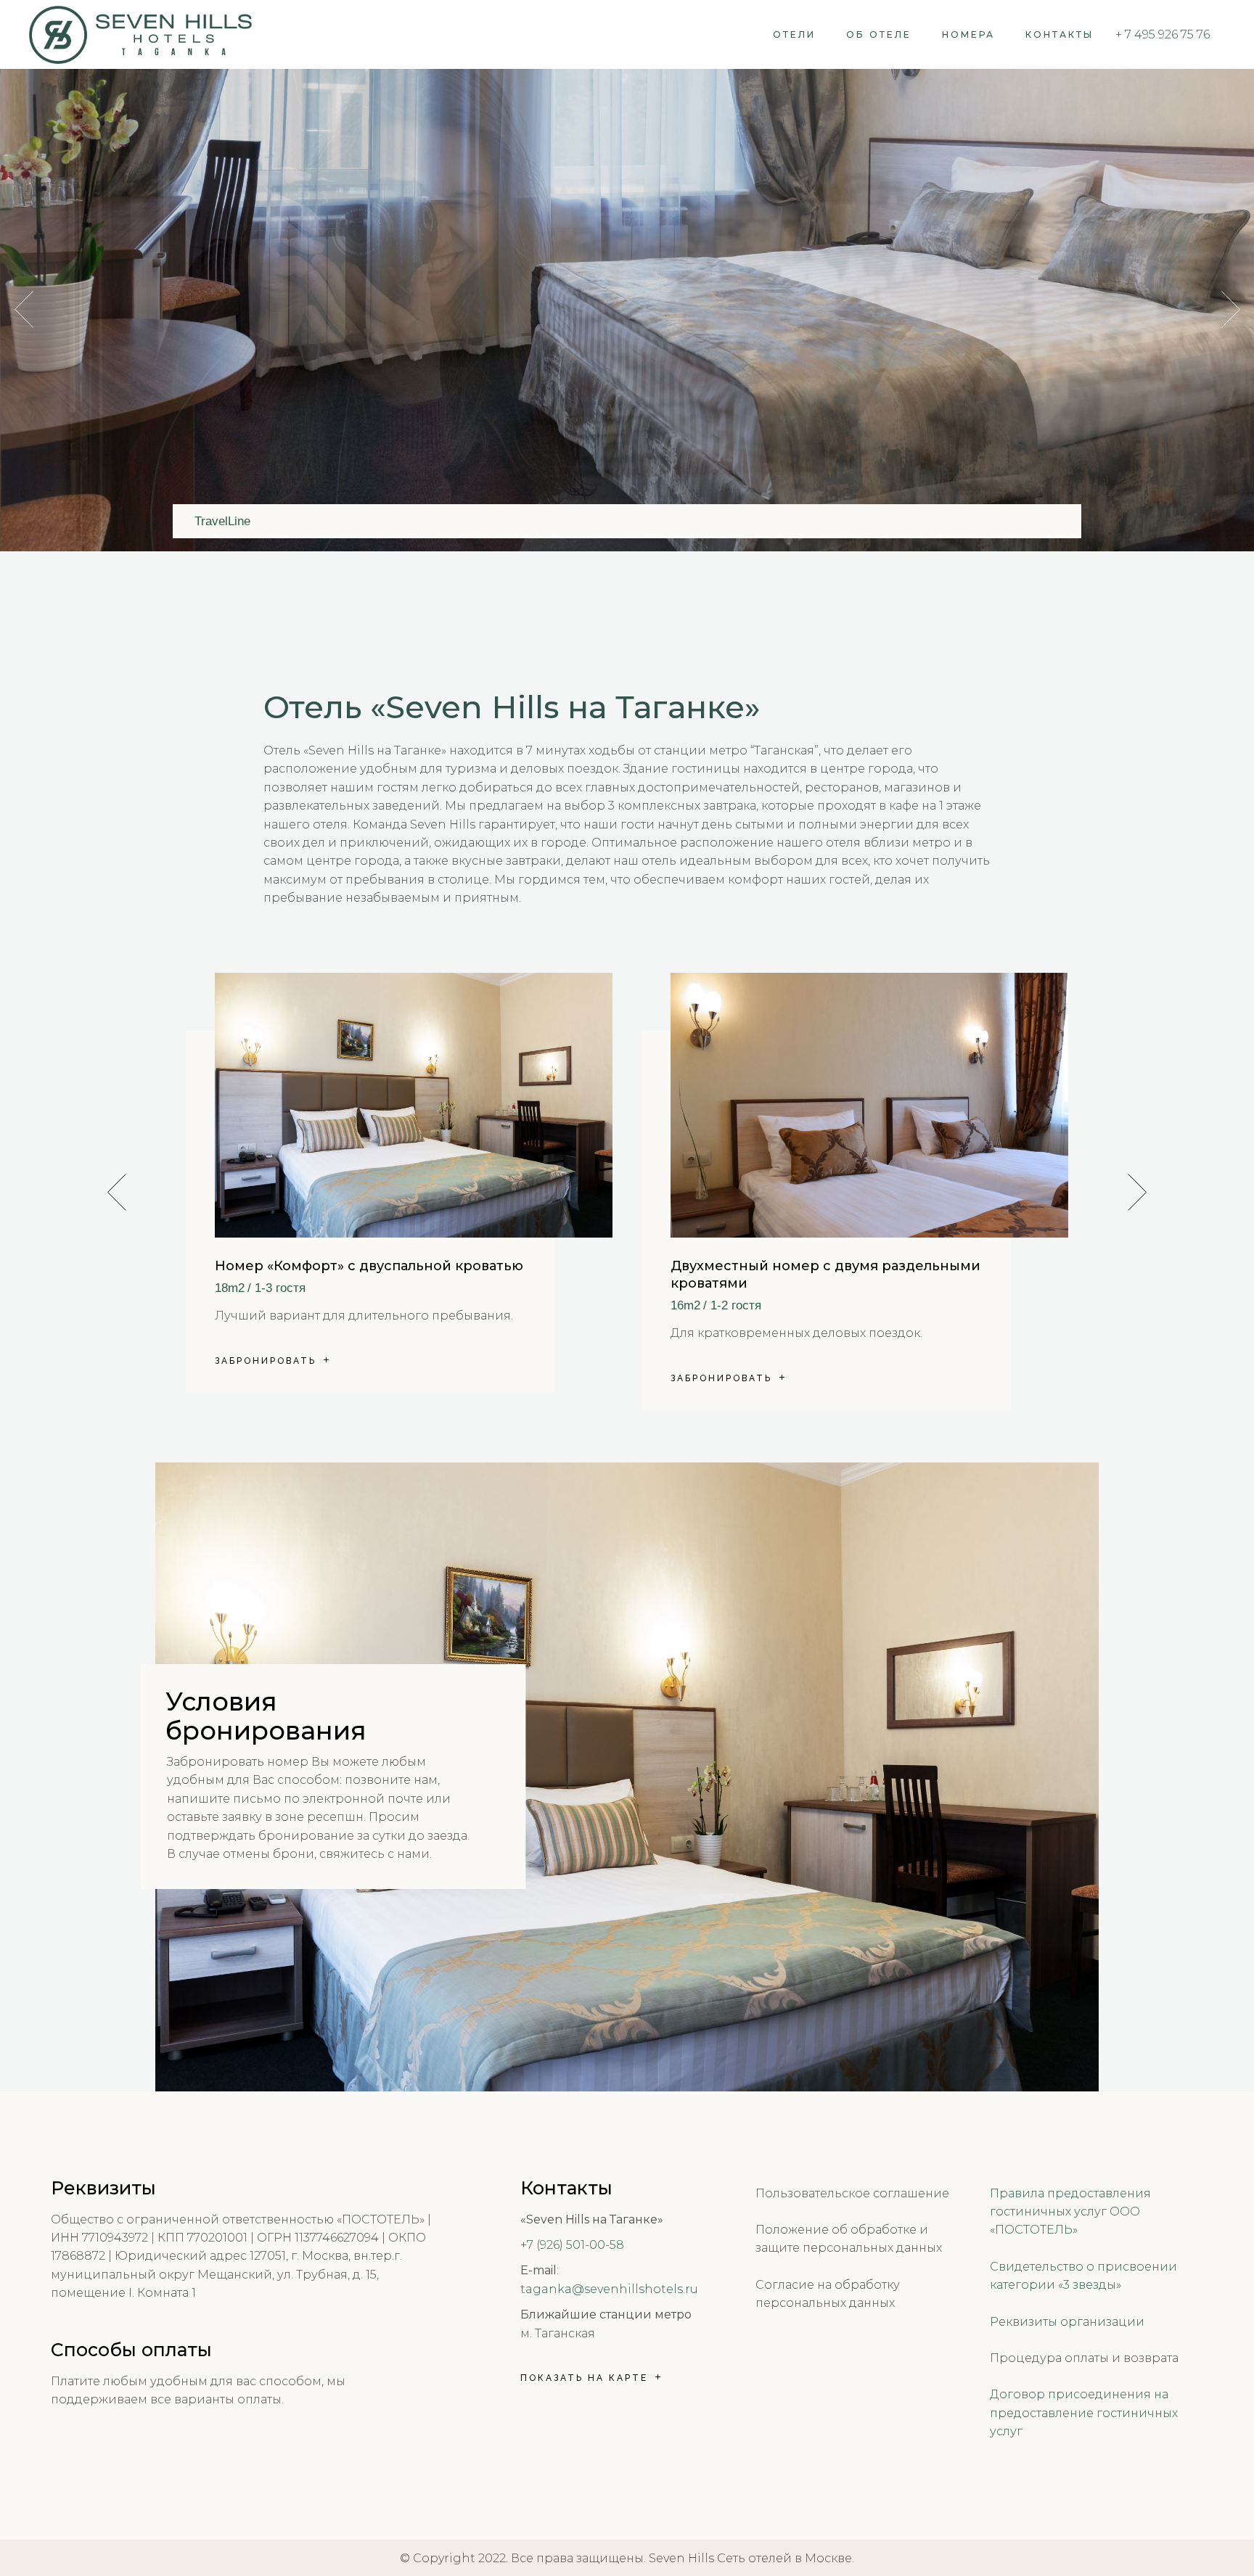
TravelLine (222, 521)
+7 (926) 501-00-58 (572, 2245)
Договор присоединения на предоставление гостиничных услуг (1084, 2413)
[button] (1137, 1192)
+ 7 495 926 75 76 (1163, 34)
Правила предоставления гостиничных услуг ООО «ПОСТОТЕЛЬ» (1070, 2212)
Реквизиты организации (1067, 2322)
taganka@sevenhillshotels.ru (609, 2289)
